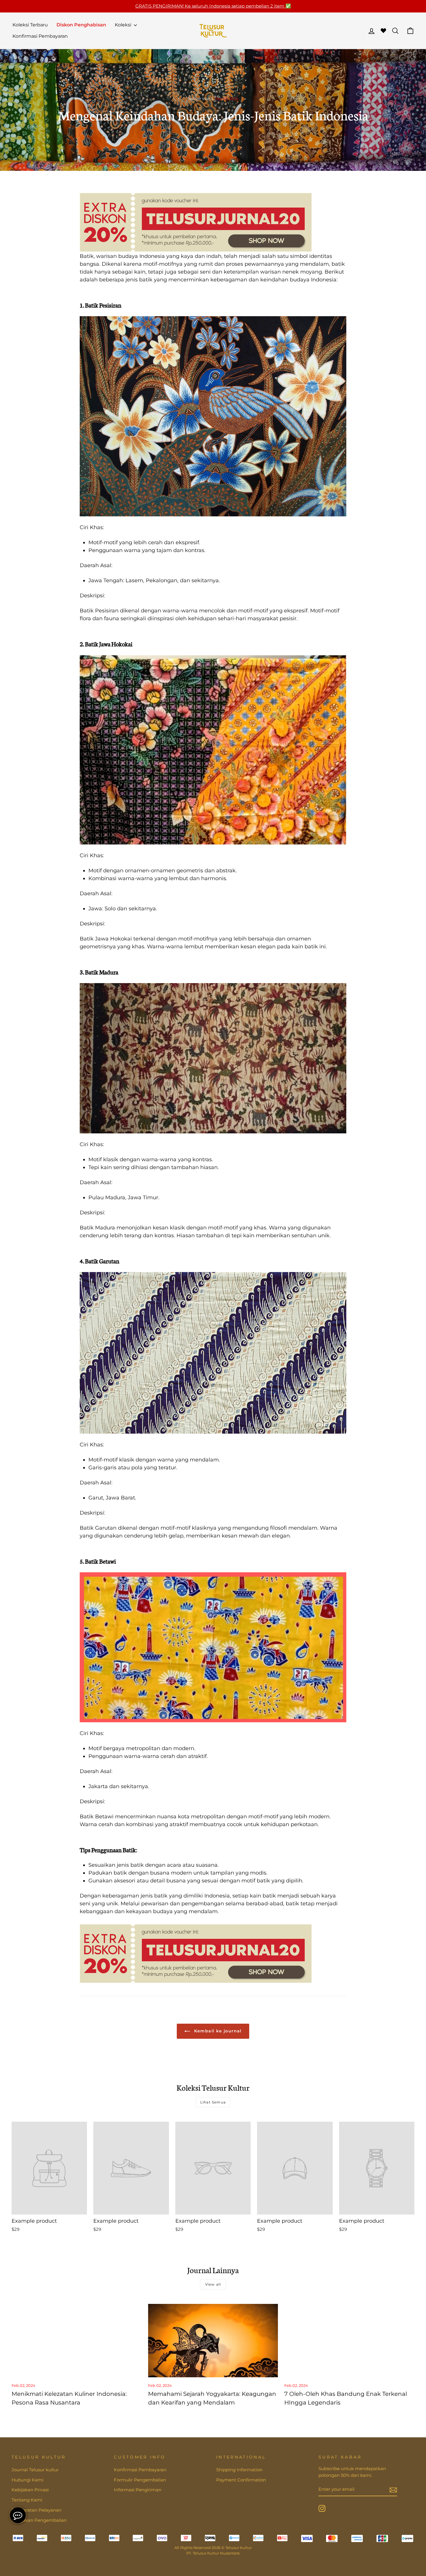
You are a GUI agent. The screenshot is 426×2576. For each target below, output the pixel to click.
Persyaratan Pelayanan (37, 2510)
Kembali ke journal (217, 2031)
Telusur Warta (200, 99)
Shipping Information (239, 2470)
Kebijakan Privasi (30, 2490)
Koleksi (124, 25)
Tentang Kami (27, 2500)
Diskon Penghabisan (81, 25)
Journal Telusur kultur (35, 2470)
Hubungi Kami (28, 2480)
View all (213, 2284)
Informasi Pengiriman (138, 2490)
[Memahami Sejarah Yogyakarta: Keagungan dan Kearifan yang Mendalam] (213, 2340)
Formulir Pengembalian (140, 2480)
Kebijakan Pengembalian (39, 2520)
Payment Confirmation (241, 2480)
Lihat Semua (213, 2102)
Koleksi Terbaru (30, 25)
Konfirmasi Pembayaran (40, 36)
